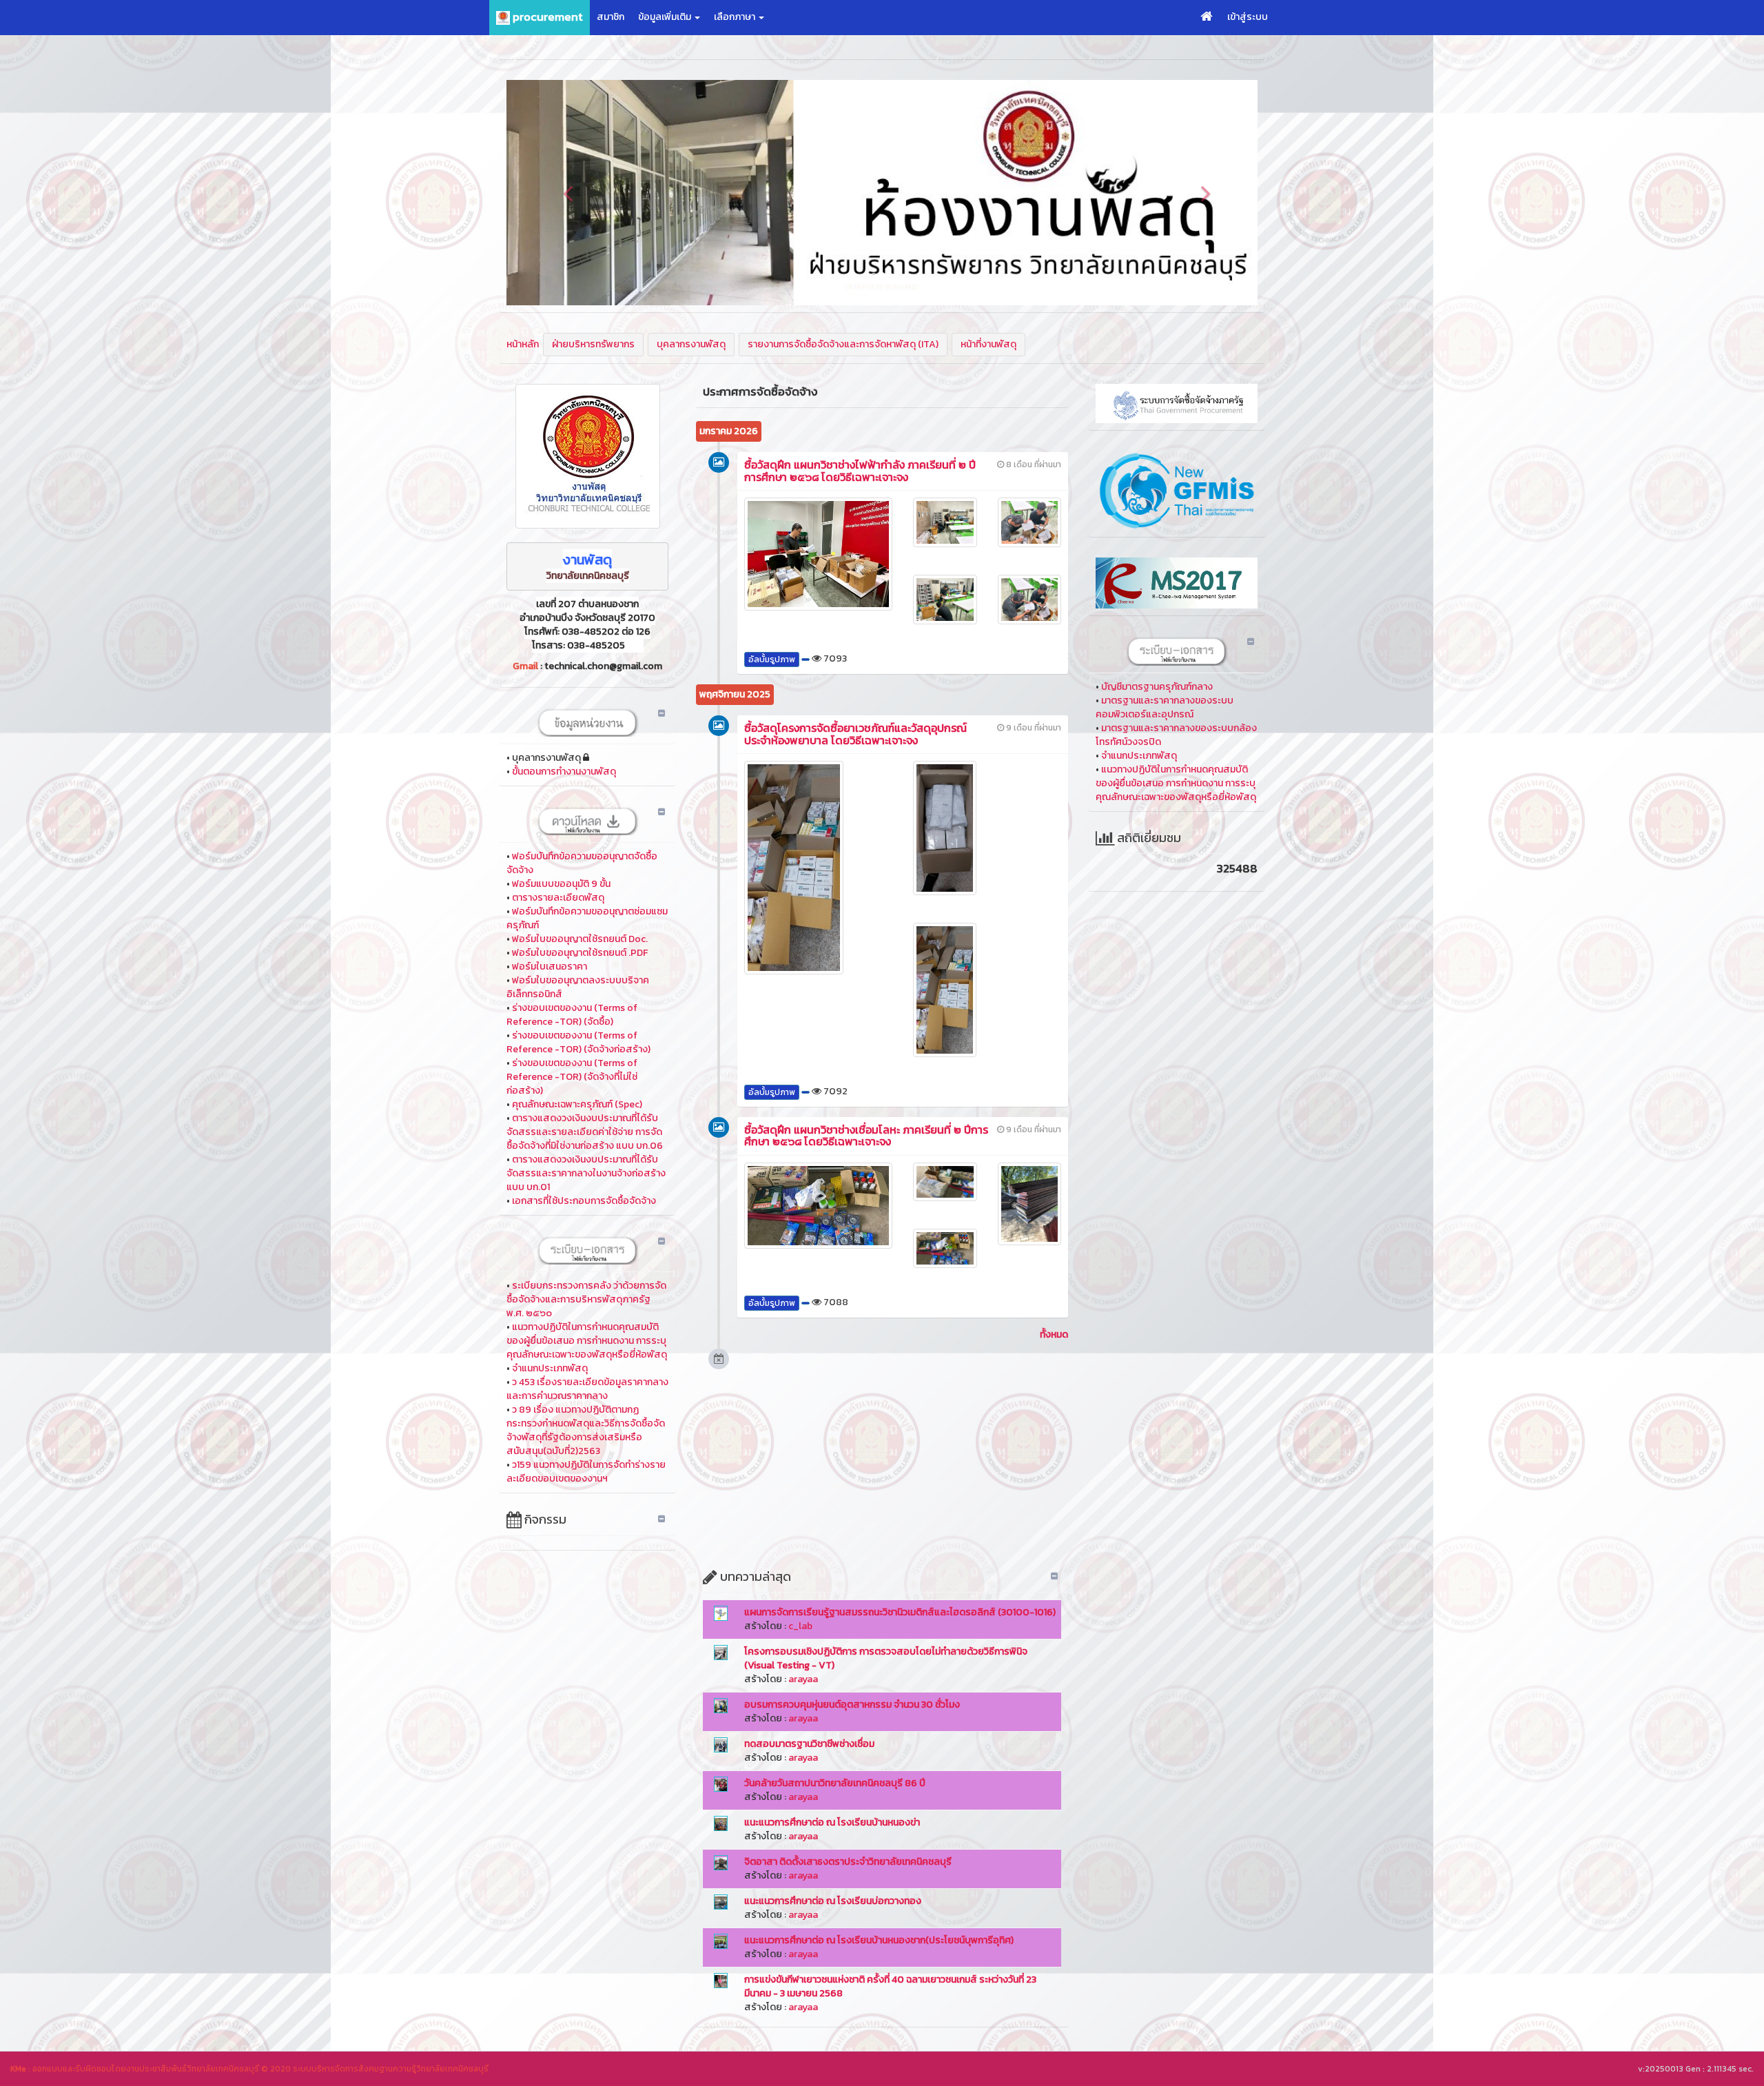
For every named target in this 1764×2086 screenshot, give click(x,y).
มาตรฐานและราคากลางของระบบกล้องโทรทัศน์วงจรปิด (1176, 735)
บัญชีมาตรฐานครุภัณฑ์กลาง (1157, 687)
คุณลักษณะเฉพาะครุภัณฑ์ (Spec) (577, 1104)
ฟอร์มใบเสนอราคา (550, 967)
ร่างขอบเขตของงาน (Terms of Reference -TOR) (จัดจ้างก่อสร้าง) (578, 1042)
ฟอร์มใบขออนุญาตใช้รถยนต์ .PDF (580, 953)
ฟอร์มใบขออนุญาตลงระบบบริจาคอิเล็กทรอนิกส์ (578, 987)
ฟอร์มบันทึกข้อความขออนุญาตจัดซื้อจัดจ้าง (582, 863)
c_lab (800, 1626)
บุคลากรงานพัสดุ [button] (691, 344)
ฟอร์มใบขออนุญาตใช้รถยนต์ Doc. (580, 939)
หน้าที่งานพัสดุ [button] (988, 344)
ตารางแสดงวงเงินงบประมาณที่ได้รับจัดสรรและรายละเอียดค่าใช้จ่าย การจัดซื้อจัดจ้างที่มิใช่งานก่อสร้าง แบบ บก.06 (585, 1132)
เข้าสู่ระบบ (1248, 17)
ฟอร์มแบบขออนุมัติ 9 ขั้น (561, 884)
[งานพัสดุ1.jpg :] (587, 456)
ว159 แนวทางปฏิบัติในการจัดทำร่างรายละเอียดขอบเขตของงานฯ (586, 1472)
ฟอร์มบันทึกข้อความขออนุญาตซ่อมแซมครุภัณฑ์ (587, 918)
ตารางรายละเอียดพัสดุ (558, 898)
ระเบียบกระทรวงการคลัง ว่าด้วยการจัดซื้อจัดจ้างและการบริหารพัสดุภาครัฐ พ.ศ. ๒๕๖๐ (586, 1299)
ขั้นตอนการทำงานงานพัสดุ (564, 771)
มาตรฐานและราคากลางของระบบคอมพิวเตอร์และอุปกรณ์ (1165, 707)
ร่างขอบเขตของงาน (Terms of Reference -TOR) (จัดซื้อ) (572, 1015)
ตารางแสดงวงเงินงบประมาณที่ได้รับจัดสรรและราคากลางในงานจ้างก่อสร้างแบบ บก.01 (586, 1173)
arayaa (803, 1679)
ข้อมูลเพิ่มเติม (666, 17)
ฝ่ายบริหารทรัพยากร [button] (593, 344)
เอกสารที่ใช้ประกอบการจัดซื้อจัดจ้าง (584, 1201)
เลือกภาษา (736, 17)
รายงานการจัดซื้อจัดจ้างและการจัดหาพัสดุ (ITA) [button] (843, 344)
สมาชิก (611, 17)
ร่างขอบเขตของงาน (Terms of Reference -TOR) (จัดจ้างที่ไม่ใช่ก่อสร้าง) (572, 1077)
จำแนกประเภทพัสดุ (550, 1368)
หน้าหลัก (523, 344)
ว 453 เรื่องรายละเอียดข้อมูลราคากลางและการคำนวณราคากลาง (587, 1389)
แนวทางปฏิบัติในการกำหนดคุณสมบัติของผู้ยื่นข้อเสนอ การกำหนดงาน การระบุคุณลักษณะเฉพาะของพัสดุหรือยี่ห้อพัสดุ (587, 1341)
